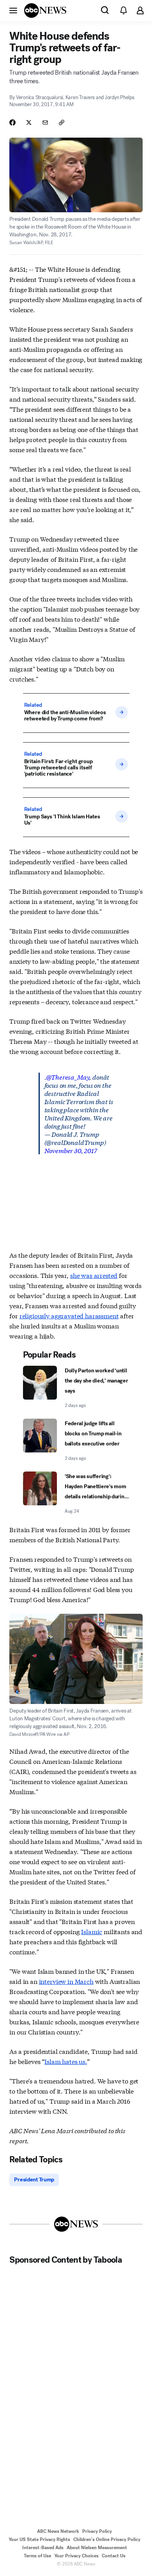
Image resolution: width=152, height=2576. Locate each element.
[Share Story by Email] (45, 122)
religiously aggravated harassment (69, 1315)
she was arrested (94, 1275)
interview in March (66, 1981)
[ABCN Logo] (45, 10)
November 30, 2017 (71, 1150)
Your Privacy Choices (76, 2556)
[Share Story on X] (29, 122)
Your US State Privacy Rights (39, 2539)
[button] (13, 10)
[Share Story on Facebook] (12, 122)
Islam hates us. (66, 2061)
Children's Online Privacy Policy (107, 2539)
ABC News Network (58, 2531)
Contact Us (114, 2556)
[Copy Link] (62, 122)
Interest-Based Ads (43, 2548)
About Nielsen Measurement (97, 2548)
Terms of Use (37, 2556)
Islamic (92, 1931)
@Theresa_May (68, 1077)
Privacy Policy (97, 2531)
